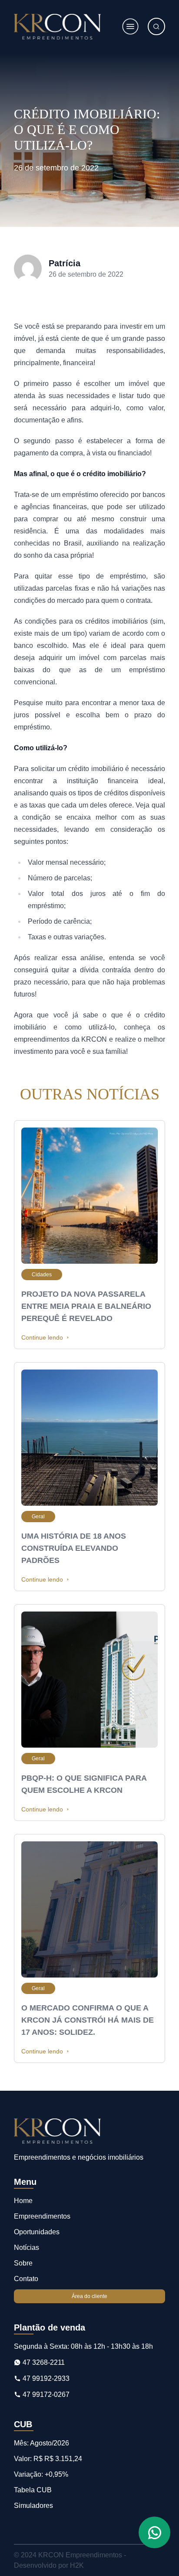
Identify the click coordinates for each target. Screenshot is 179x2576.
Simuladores (33, 2506)
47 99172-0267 (45, 2395)
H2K (77, 2565)
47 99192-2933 (45, 2378)
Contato (26, 2279)
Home (23, 2201)
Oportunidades (37, 2232)
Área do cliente (89, 2296)
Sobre (23, 2263)
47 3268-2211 (43, 2362)
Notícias (27, 2247)
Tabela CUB (33, 2490)
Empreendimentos (42, 2216)
